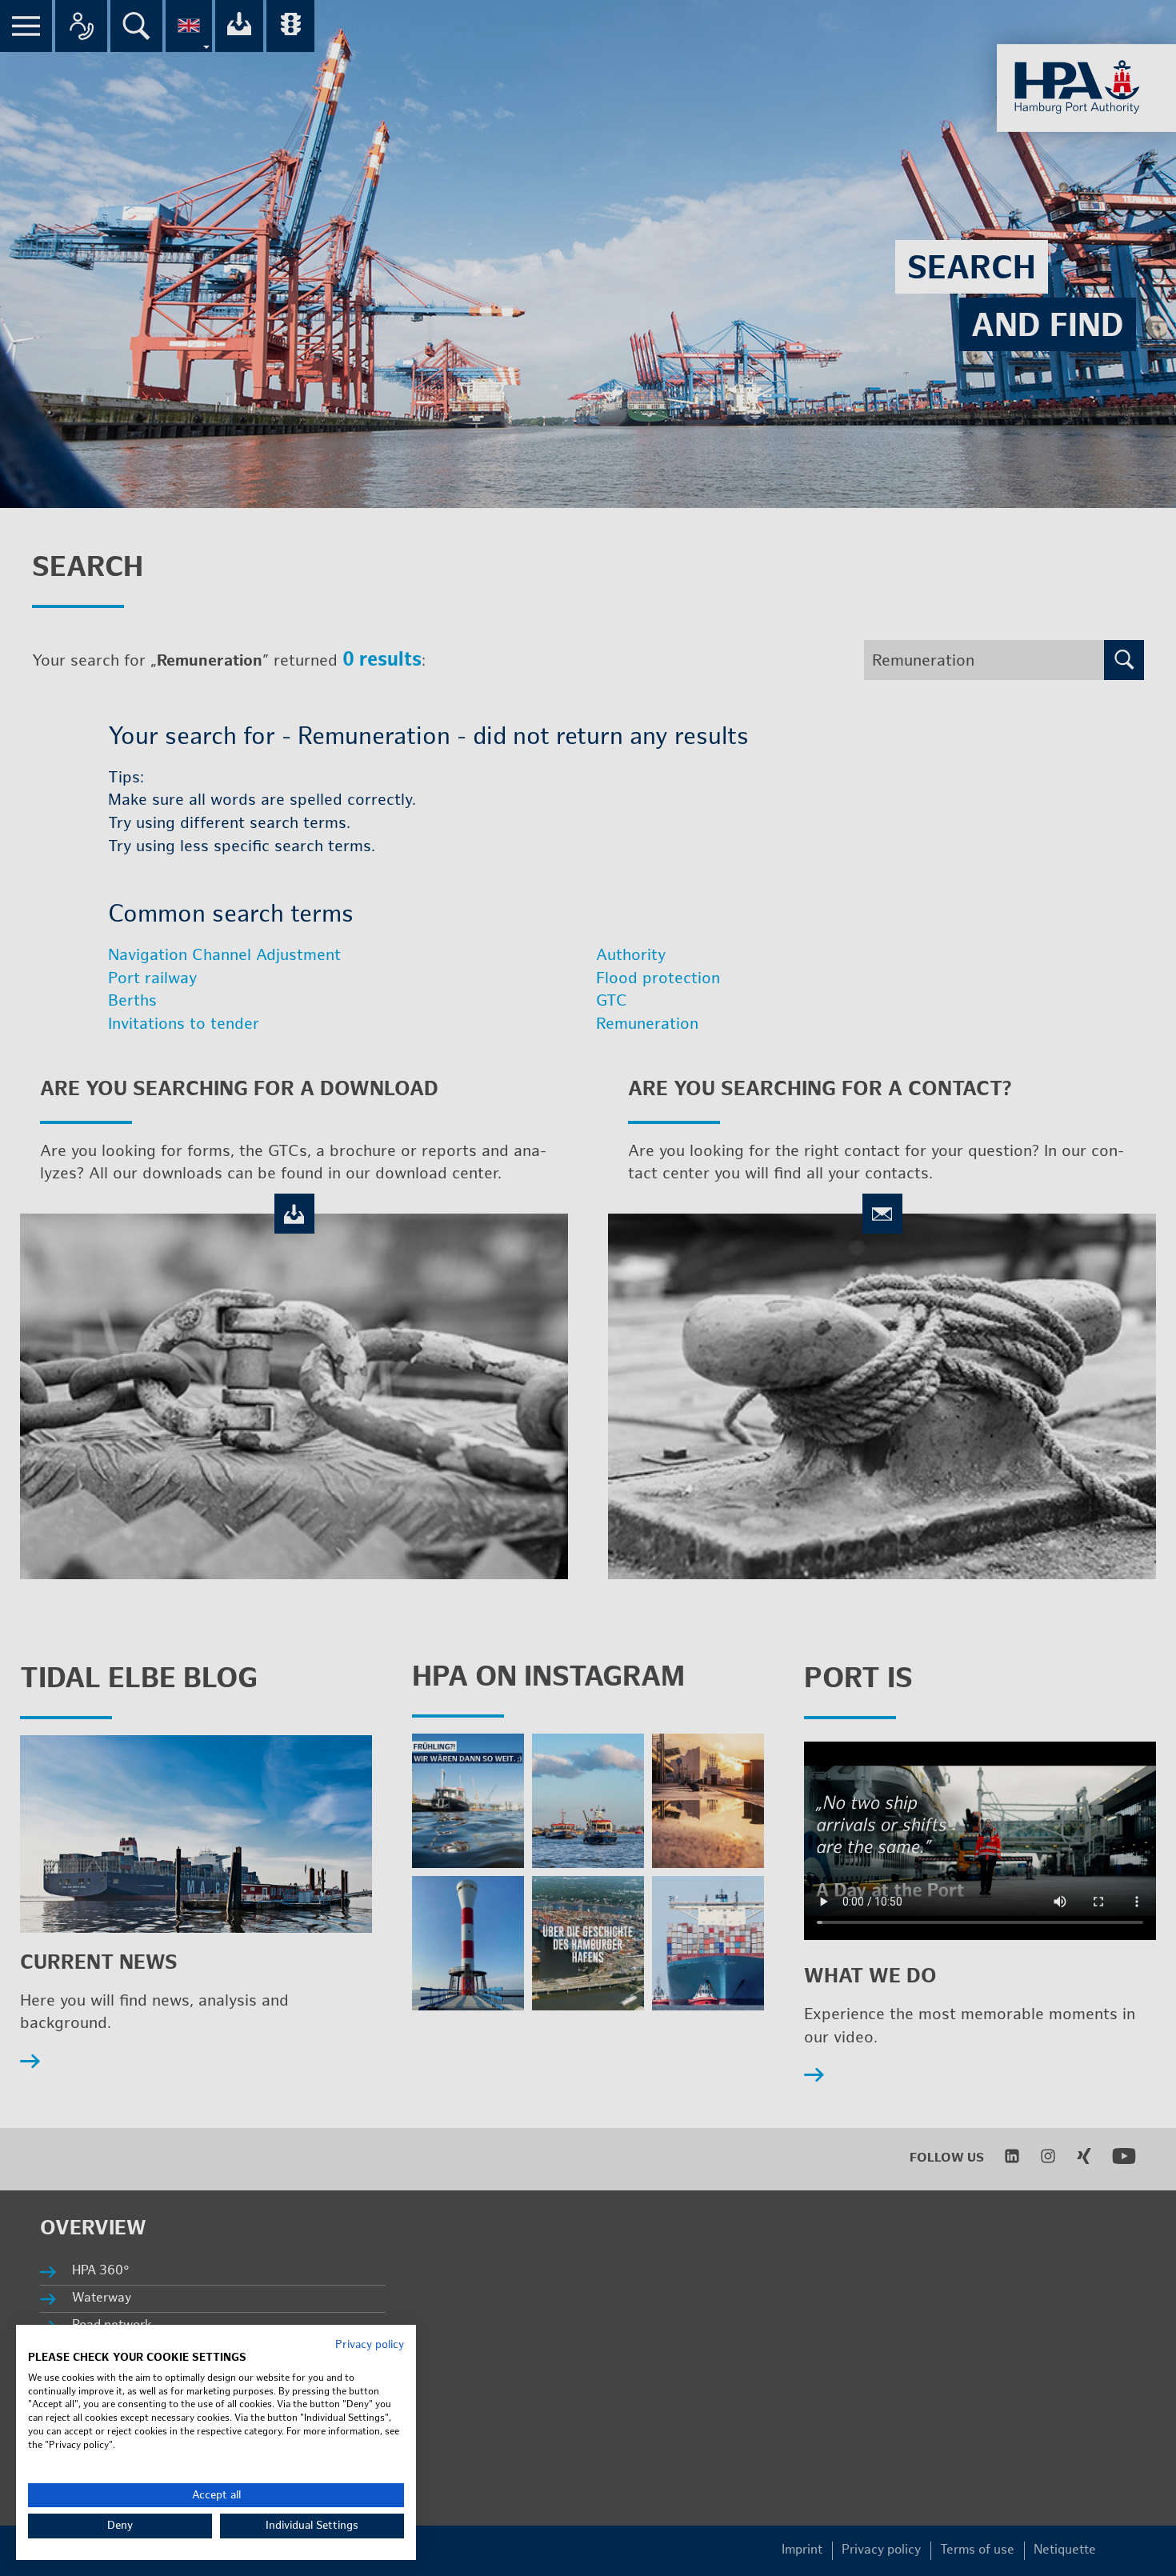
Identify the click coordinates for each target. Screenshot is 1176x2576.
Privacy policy (370, 2345)
